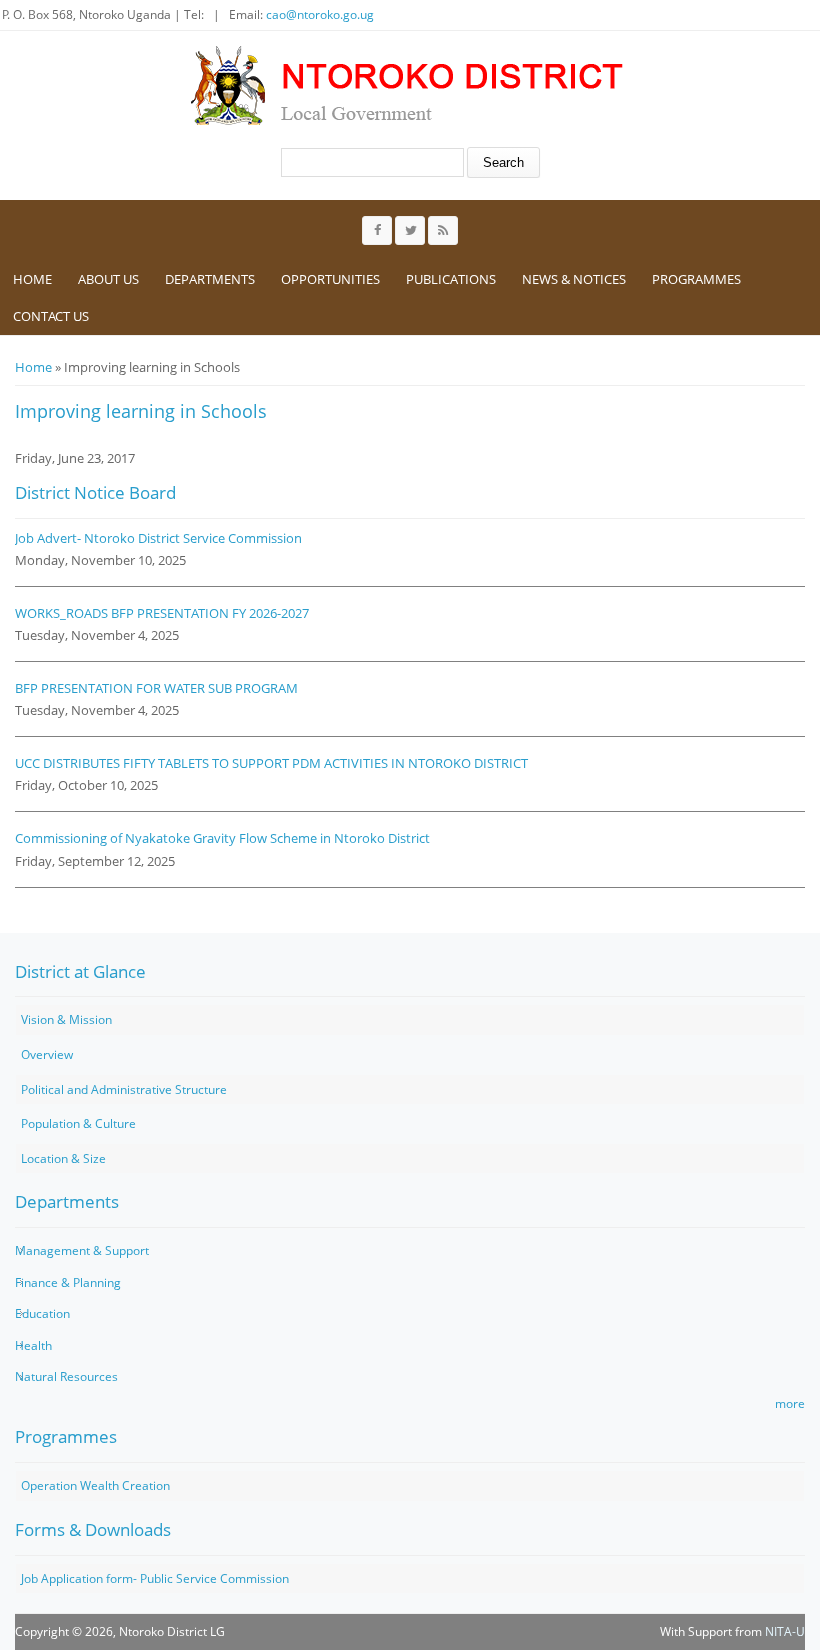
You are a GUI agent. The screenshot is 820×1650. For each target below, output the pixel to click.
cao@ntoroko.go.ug (320, 14)
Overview (47, 1054)
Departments (210, 279)
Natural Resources (66, 1376)
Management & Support (82, 1250)
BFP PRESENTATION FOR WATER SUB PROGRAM (156, 688)
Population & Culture (78, 1123)
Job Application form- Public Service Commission (155, 1578)
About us (108, 279)
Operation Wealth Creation (95, 1485)
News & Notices (574, 279)
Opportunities (330, 279)
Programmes (696, 279)
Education (42, 1313)
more (790, 1403)
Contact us (51, 316)
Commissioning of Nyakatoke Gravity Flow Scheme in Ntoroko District (222, 838)
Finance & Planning (68, 1282)
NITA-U (785, 1631)
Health (33, 1345)
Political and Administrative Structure (124, 1089)
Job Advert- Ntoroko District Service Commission (158, 538)
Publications (451, 279)
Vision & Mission (66, 1019)
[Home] (404, 85)
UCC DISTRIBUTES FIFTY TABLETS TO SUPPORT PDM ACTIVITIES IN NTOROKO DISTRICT (271, 763)
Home (32, 279)
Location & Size (63, 1158)
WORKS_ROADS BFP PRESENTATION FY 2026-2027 (162, 613)
